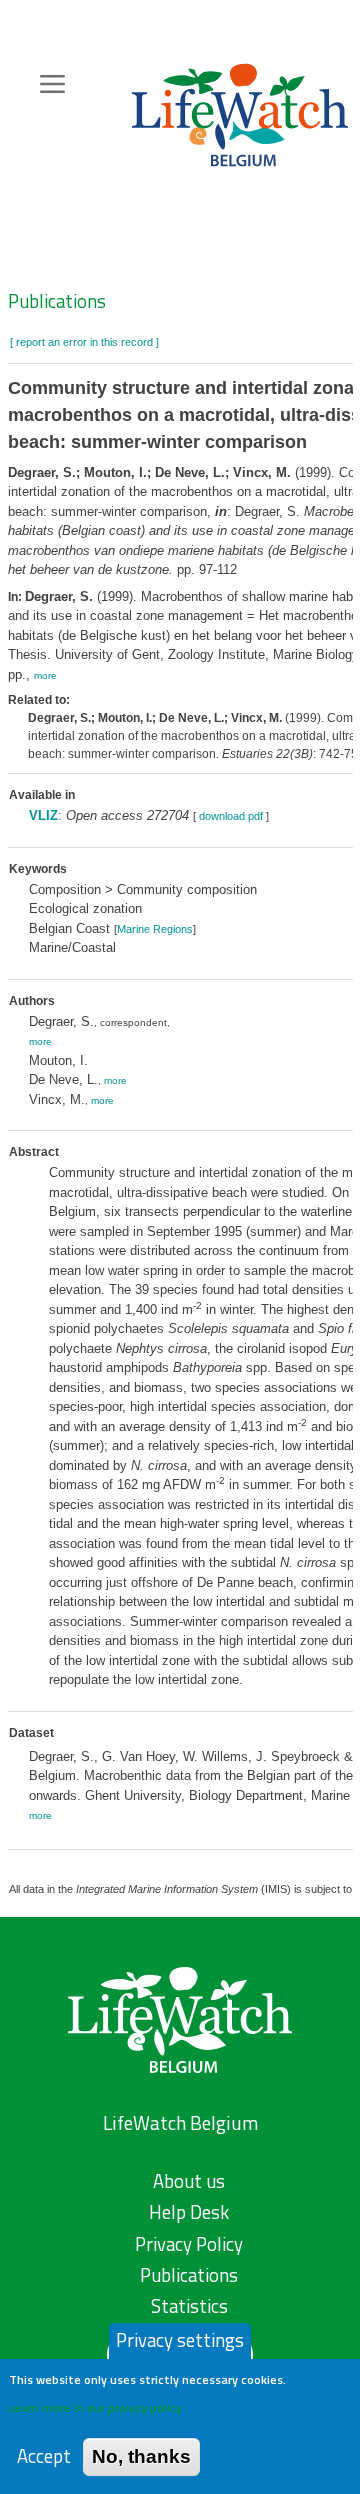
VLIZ (43, 815)
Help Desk (189, 2212)
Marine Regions (155, 929)
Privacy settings (180, 2340)
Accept (44, 2456)
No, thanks (141, 2456)
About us (189, 2181)
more (45, 675)
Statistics (189, 2306)
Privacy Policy (189, 2244)
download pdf (231, 816)
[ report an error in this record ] (84, 342)
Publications (57, 301)
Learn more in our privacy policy (95, 2407)
